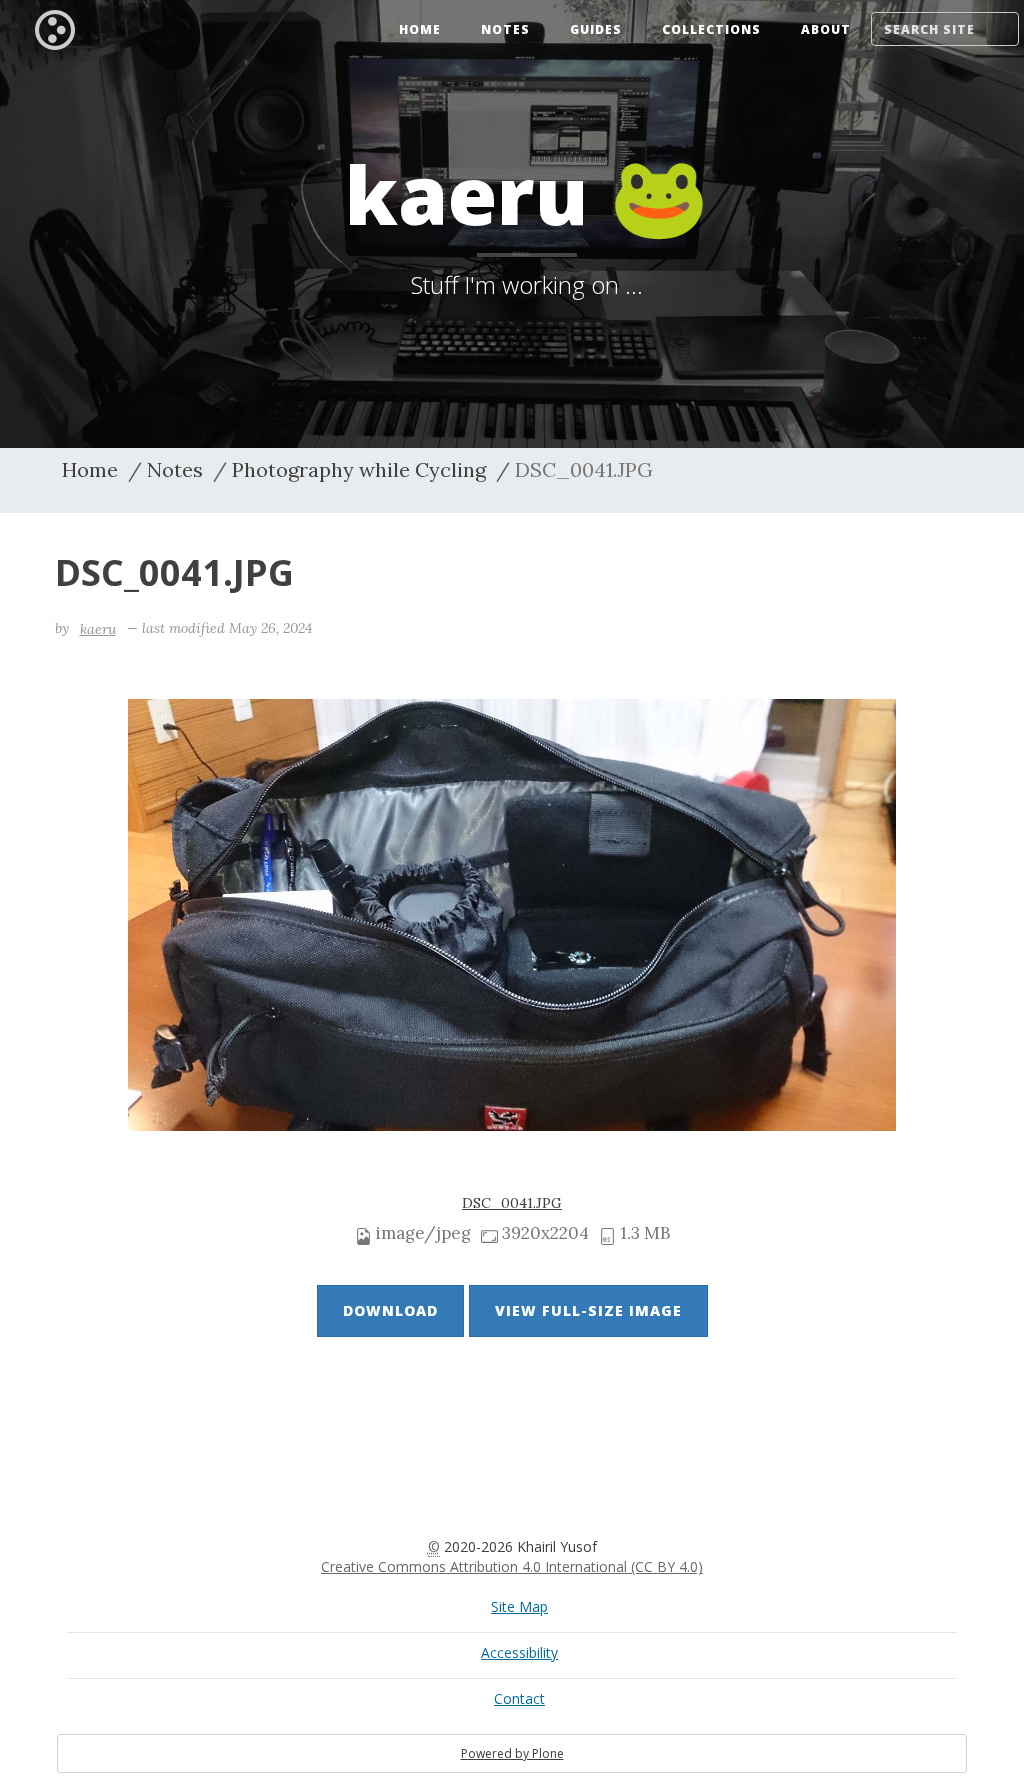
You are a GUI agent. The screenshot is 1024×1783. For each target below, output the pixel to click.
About (826, 29)
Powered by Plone (512, 1753)
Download (390, 1310)
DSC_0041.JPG (512, 1203)
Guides (596, 29)
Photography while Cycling (359, 469)
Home (420, 29)
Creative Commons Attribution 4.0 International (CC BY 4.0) (512, 1566)
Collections (711, 29)
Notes (505, 29)
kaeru (98, 629)
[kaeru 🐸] (55, 27)
